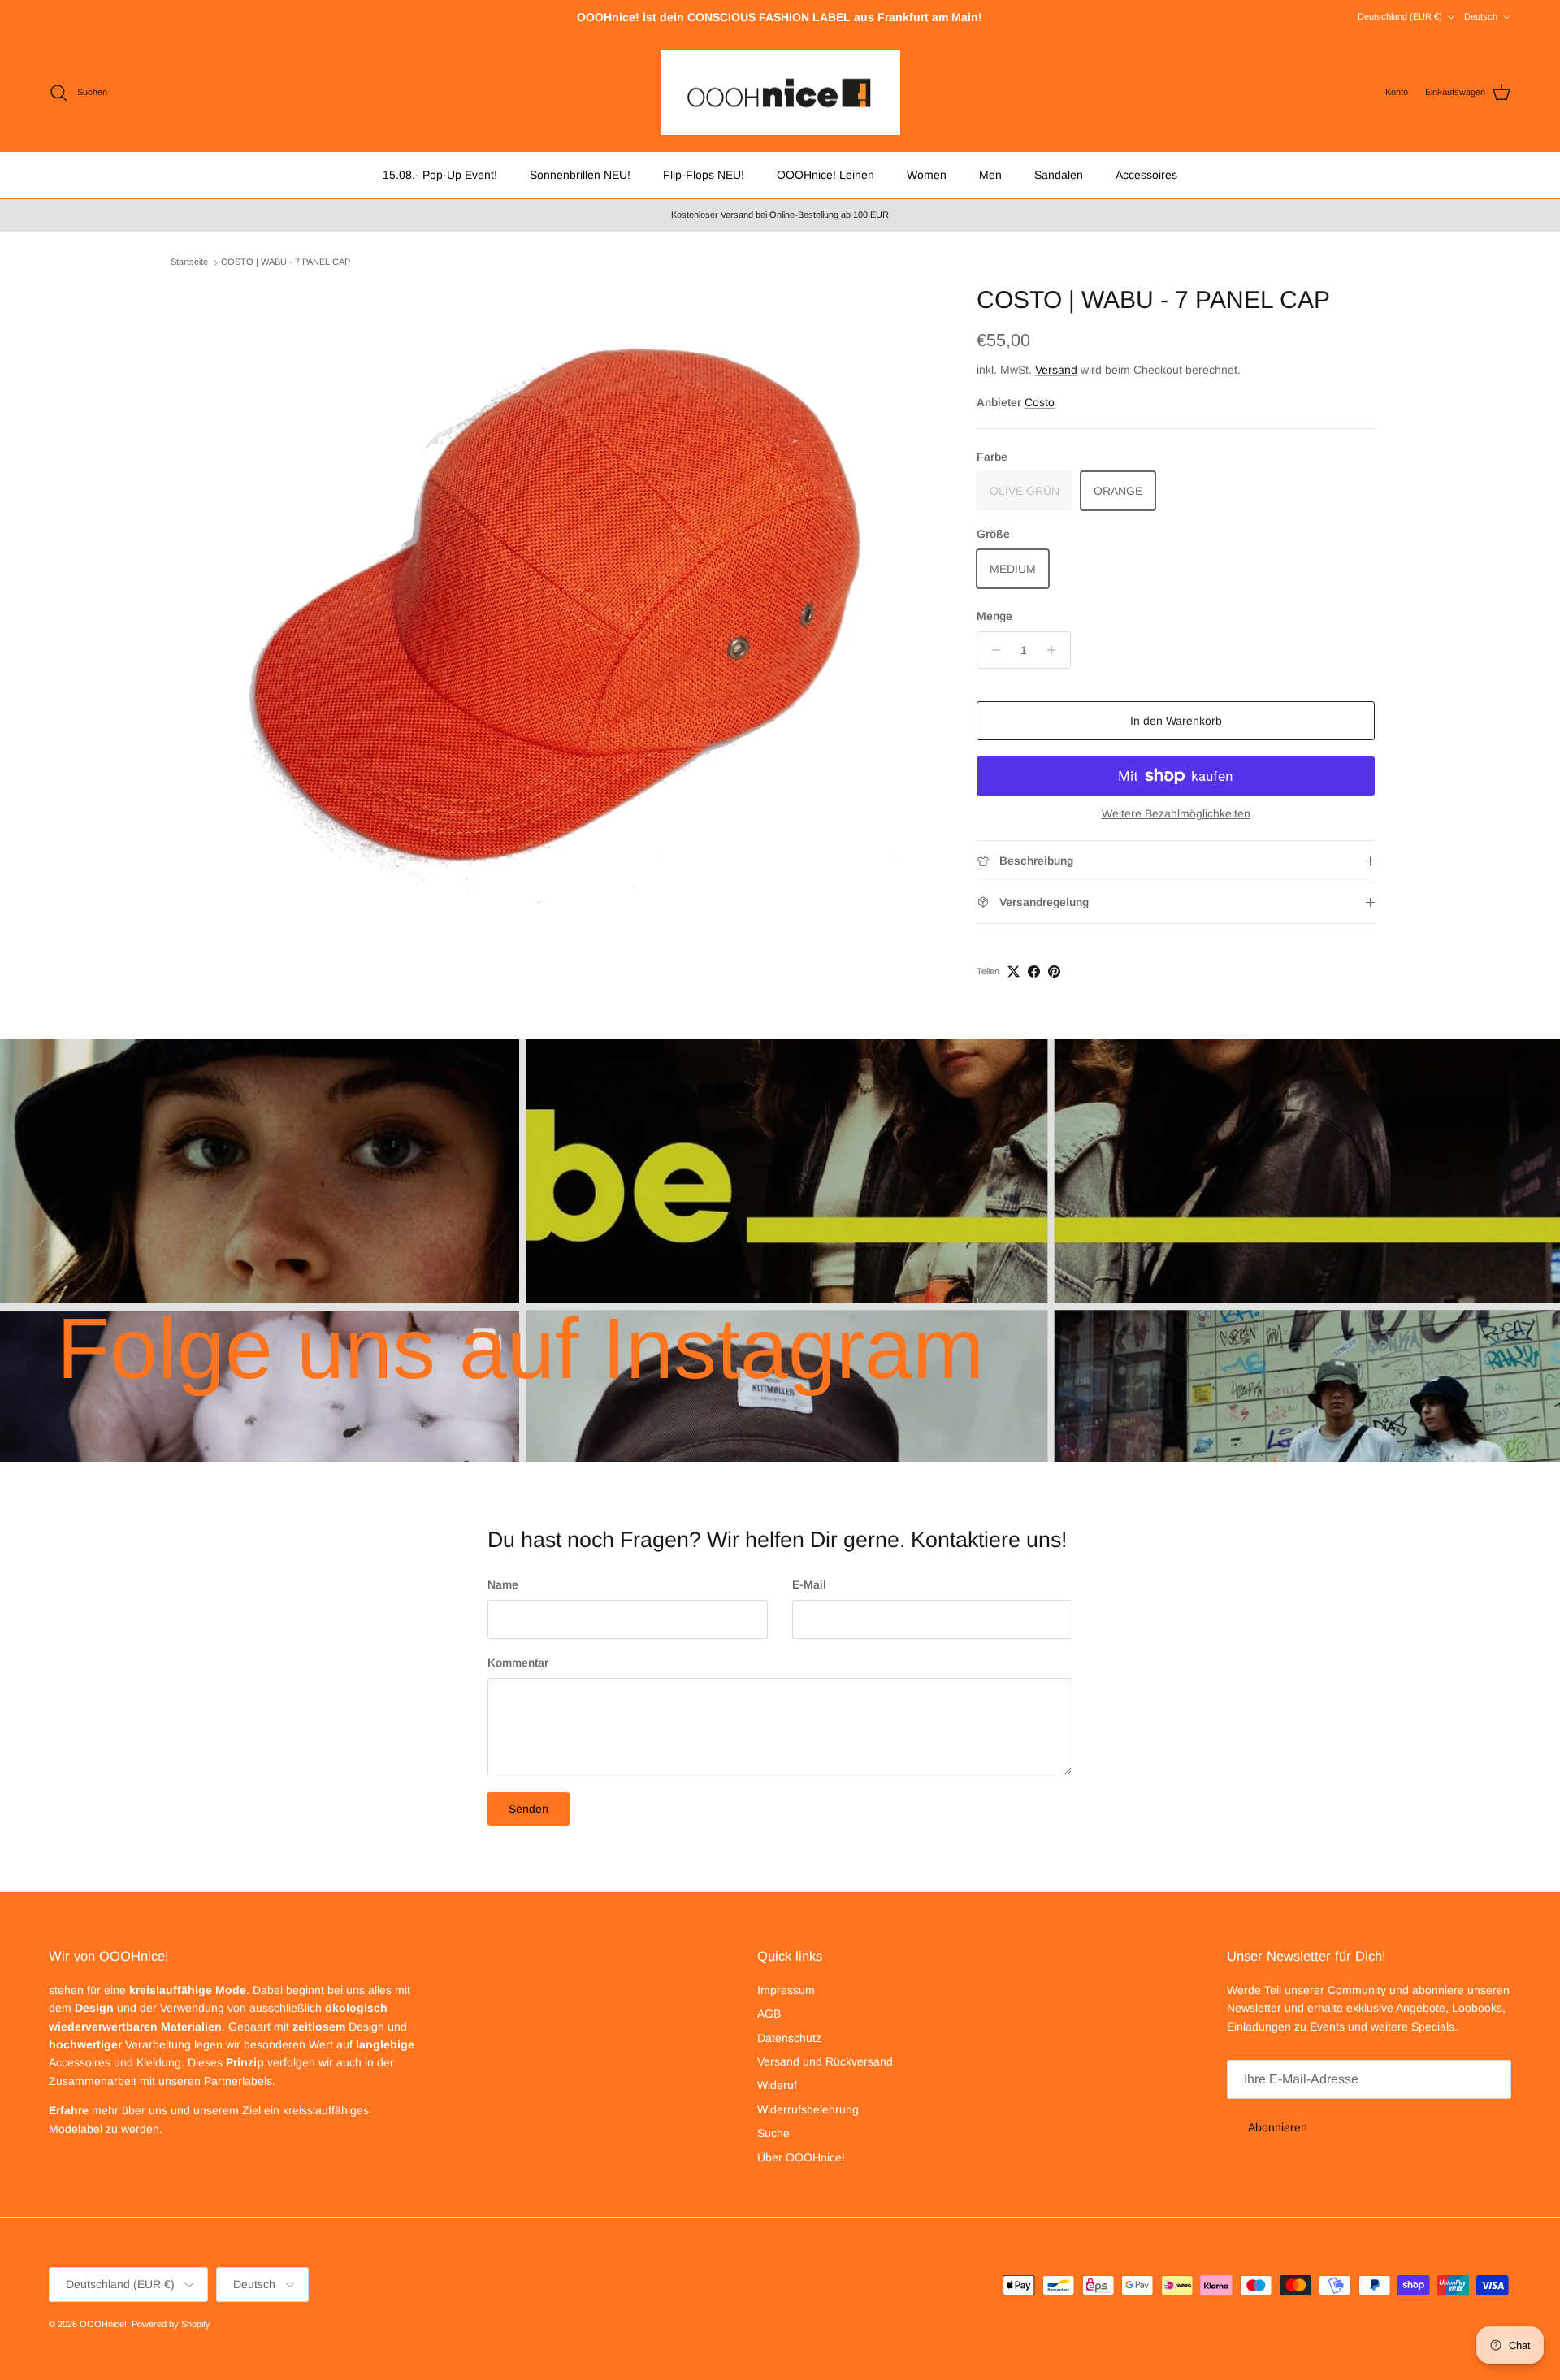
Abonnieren (1278, 2127)
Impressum (786, 1990)
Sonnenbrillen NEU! (580, 175)
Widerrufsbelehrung (808, 2109)
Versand (1056, 370)
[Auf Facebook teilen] (1034, 971)
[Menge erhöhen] (1056, 650)
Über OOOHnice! (801, 2157)
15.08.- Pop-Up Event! (440, 175)
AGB (769, 2014)
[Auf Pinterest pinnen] (1054, 971)
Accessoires (1146, 175)
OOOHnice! (103, 2324)
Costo (1040, 402)
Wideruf (777, 2085)
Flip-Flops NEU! (704, 175)
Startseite (189, 262)
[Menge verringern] (992, 650)
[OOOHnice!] (780, 93)
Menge (994, 616)
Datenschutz (789, 2038)
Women (927, 175)
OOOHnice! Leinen (825, 175)
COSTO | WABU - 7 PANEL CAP (286, 262)
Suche (773, 2133)
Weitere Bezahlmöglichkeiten (1176, 813)
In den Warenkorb (1176, 721)
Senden (529, 1809)
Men (990, 175)
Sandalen (1059, 175)
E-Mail (809, 1584)
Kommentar (518, 1663)
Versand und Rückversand (825, 2061)
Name (503, 1584)
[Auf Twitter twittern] (1014, 971)
